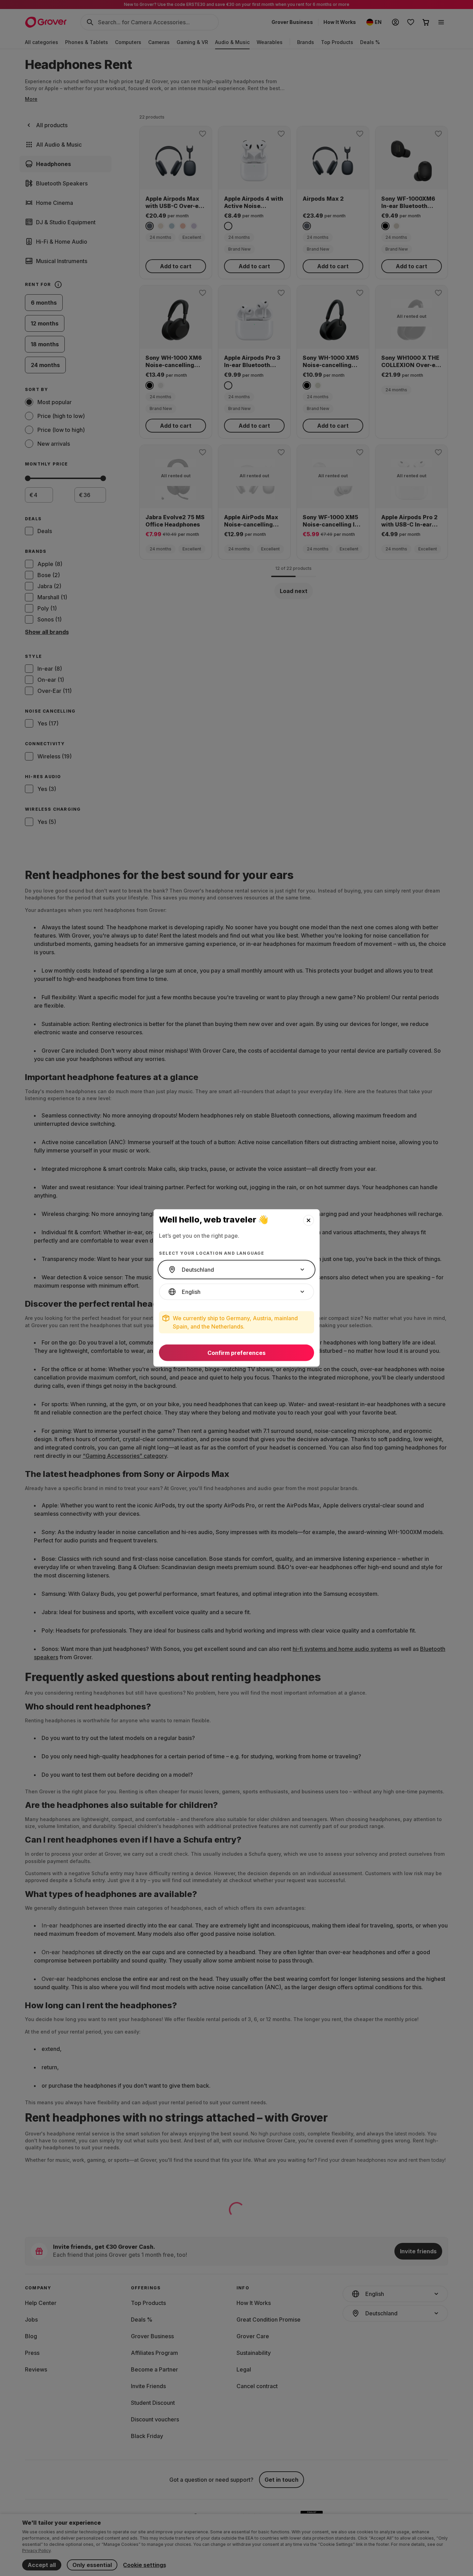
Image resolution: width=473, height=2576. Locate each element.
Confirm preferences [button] (237, 1353)
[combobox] (237, 1270)
